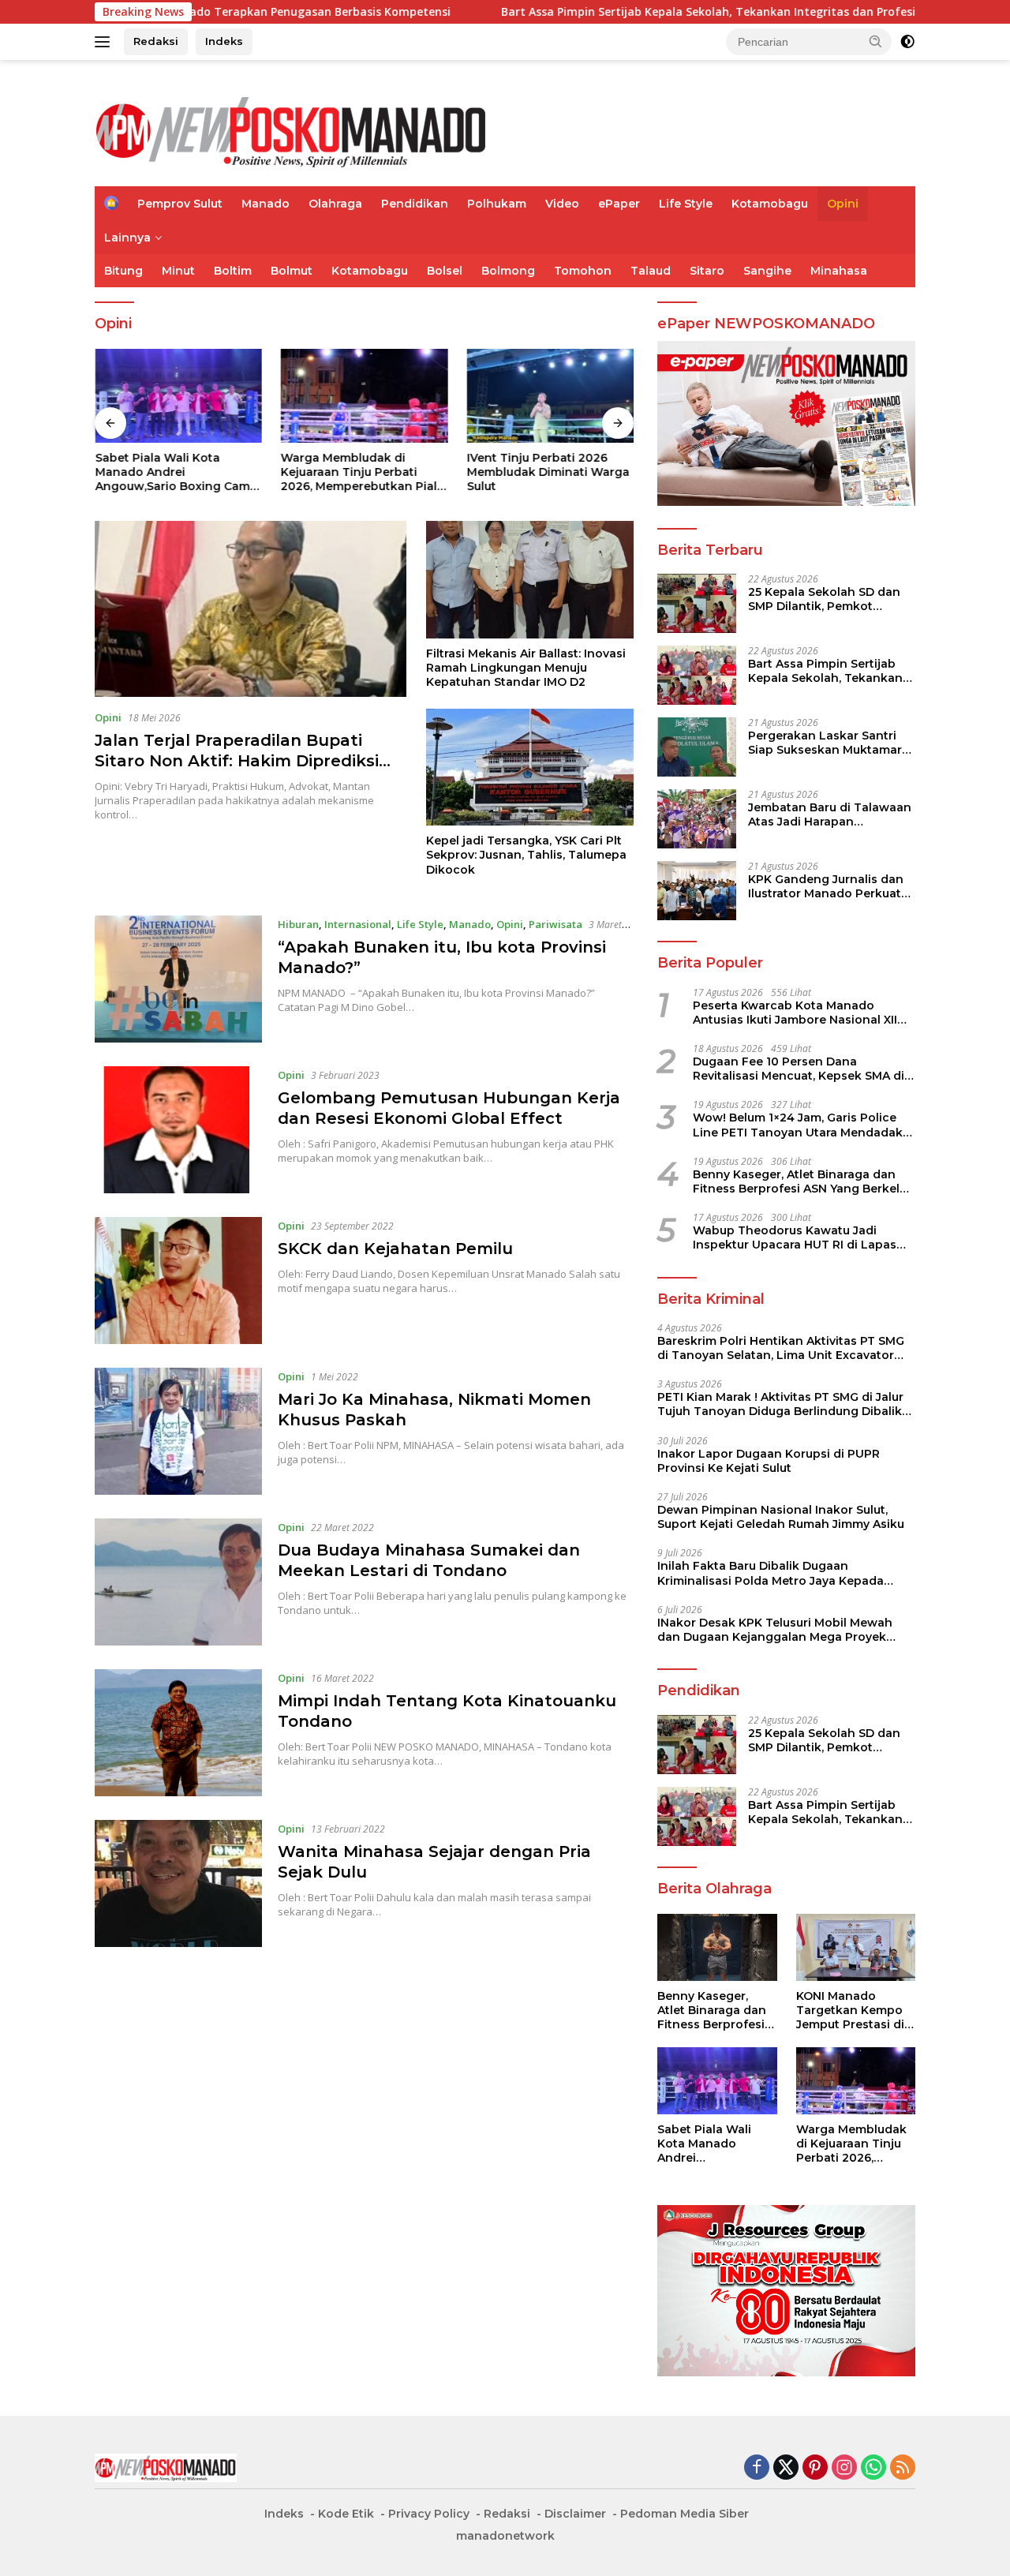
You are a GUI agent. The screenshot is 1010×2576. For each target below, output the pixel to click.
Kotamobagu (770, 204)
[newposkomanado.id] (292, 130)
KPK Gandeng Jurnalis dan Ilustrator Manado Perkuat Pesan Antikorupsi (826, 886)
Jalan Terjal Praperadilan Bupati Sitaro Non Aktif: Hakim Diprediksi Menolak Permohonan (237, 761)
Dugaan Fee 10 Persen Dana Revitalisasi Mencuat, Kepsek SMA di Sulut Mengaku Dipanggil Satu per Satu (799, 1069)
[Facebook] (757, 2468)
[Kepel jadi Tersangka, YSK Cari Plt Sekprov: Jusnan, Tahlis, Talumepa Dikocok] (530, 767)
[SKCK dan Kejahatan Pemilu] (178, 1281)
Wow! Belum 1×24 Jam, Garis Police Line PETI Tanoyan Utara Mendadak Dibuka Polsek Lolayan (798, 1125)
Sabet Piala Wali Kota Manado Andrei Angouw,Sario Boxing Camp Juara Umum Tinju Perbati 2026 (176, 472)
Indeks (224, 41)
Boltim (233, 271)
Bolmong (508, 271)
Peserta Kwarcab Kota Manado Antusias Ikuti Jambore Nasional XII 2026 (795, 1013)
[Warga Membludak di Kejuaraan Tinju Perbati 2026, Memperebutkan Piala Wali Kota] (365, 396)
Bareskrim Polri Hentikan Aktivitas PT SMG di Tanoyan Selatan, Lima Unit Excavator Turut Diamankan (781, 1348)
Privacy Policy (429, 2514)
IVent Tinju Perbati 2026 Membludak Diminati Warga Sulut (548, 472)
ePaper (619, 204)
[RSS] (903, 2468)
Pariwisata (555, 924)
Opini (843, 204)
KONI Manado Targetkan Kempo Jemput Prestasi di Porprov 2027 (850, 2011)
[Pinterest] (815, 2468)
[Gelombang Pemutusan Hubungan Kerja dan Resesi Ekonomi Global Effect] (178, 1130)
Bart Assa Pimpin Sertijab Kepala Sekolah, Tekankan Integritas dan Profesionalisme (630, 12)
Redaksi (156, 41)
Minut (178, 271)
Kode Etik (346, 2514)
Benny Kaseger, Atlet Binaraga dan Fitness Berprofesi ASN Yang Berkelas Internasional (803, 1181)
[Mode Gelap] (907, 42)
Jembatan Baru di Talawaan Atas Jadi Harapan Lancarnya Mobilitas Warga (830, 814)
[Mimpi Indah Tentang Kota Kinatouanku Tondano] (178, 1733)
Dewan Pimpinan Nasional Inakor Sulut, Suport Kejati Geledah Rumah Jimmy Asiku (781, 1517)
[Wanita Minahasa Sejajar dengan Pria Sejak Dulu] (178, 1883)
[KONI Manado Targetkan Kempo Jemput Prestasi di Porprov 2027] (856, 1947)
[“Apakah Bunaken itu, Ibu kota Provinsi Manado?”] (178, 979)
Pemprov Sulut (180, 204)
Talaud (651, 271)
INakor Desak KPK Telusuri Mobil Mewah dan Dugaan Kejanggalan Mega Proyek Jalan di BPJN (775, 1630)
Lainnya (127, 238)
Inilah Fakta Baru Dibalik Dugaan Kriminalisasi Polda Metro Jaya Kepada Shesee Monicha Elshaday (771, 1573)
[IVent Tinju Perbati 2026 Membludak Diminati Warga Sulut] (550, 396)
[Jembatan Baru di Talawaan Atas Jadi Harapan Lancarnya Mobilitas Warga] (697, 819)
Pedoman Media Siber (685, 2514)
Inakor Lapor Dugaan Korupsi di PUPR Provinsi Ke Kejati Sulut (769, 1461)
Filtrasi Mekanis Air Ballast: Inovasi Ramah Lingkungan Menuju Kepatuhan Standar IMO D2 (526, 668)
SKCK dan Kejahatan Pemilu (395, 1249)
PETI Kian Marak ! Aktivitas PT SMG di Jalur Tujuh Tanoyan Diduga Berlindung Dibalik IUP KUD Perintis (780, 1404)
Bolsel (445, 271)
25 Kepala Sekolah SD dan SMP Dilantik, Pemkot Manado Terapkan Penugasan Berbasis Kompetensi (824, 599)
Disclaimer (575, 2514)
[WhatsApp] (873, 2468)
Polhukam (497, 204)
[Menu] (105, 42)
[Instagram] (844, 2468)
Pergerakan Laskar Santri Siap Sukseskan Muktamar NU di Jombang (825, 743)
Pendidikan (415, 204)
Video (562, 204)
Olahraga (335, 204)
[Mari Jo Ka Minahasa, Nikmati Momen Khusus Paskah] (178, 1431)
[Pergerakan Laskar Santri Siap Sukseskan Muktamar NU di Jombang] (697, 747)
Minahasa (839, 271)
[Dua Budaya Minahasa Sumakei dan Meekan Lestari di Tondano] (178, 1582)
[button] (876, 41)
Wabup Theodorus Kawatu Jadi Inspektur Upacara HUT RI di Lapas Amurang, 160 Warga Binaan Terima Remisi (797, 1237)
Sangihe (767, 271)
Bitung (123, 271)
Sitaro (707, 271)
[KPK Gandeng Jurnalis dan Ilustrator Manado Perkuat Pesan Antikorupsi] (697, 891)
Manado (266, 204)
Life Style (686, 204)
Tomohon (583, 271)
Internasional (358, 924)
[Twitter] (786, 2468)
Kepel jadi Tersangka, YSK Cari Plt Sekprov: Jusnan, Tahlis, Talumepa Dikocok (526, 855)
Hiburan (298, 924)
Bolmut (292, 271)
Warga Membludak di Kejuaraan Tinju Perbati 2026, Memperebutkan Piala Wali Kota (363, 472)
